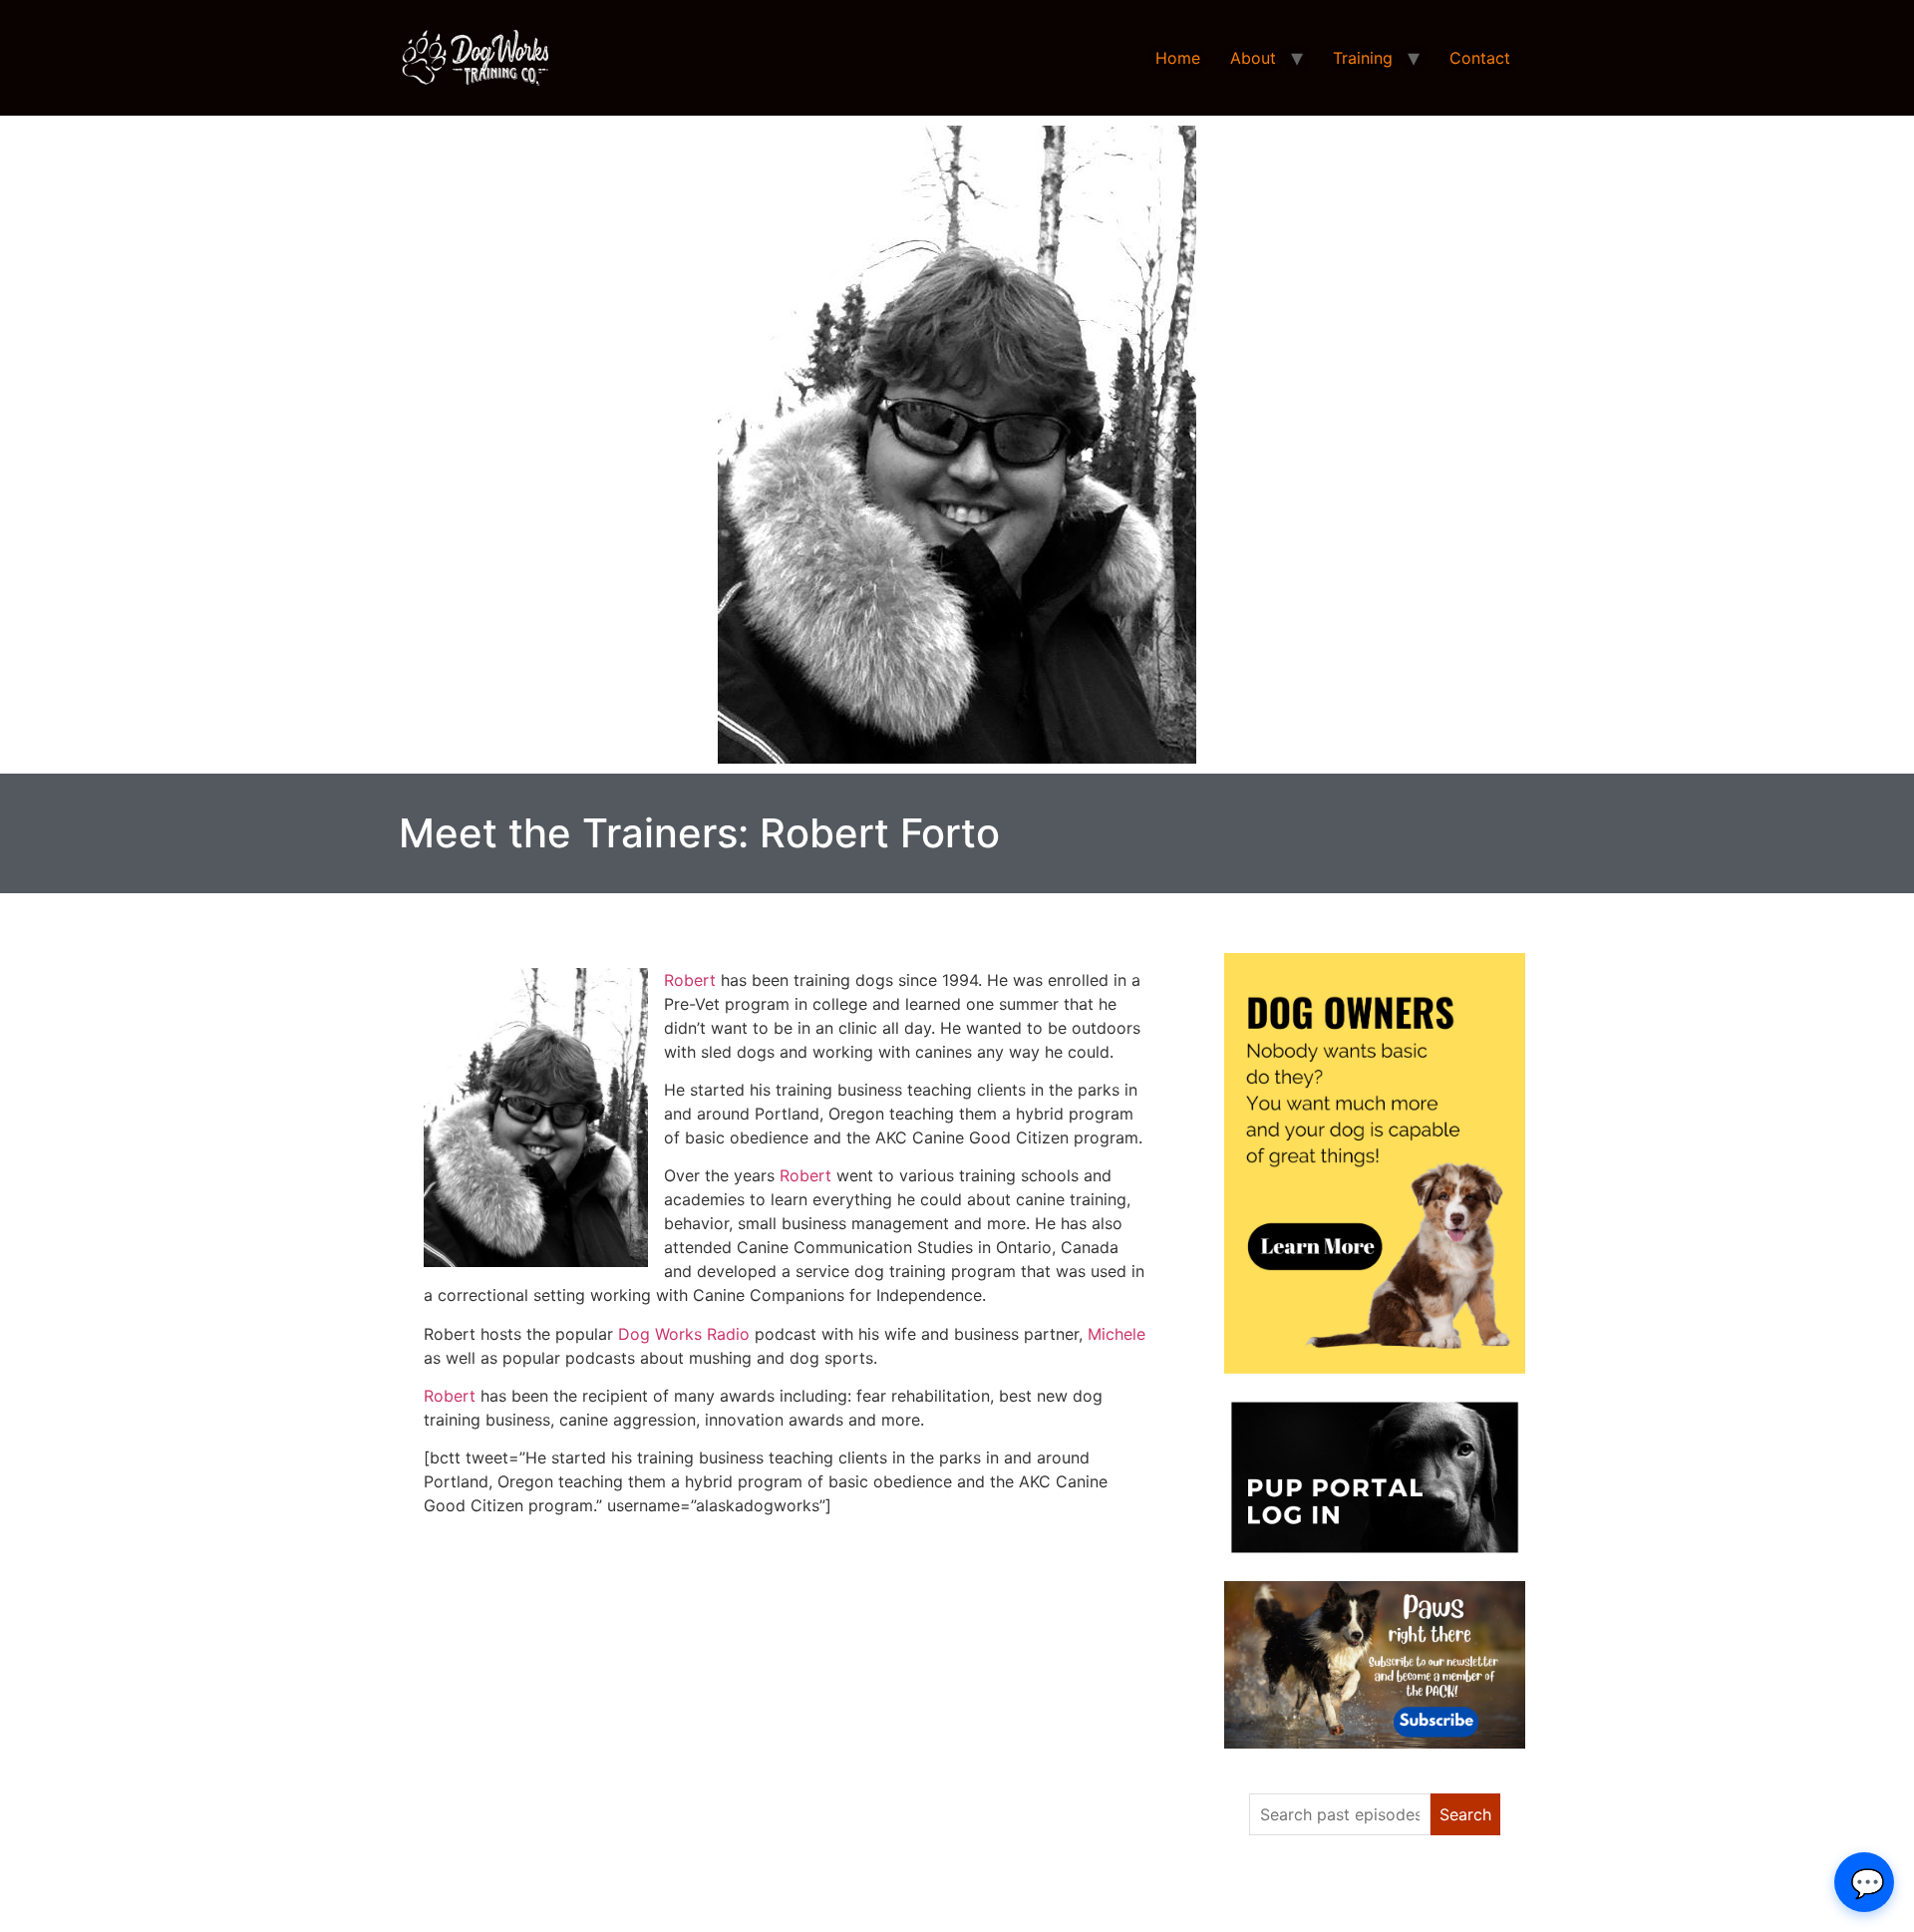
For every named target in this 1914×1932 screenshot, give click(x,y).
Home (1178, 58)
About (1253, 58)
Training (1363, 58)
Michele (1116, 1334)
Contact (1480, 58)
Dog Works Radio (684, 1334)
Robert (690, 980)
